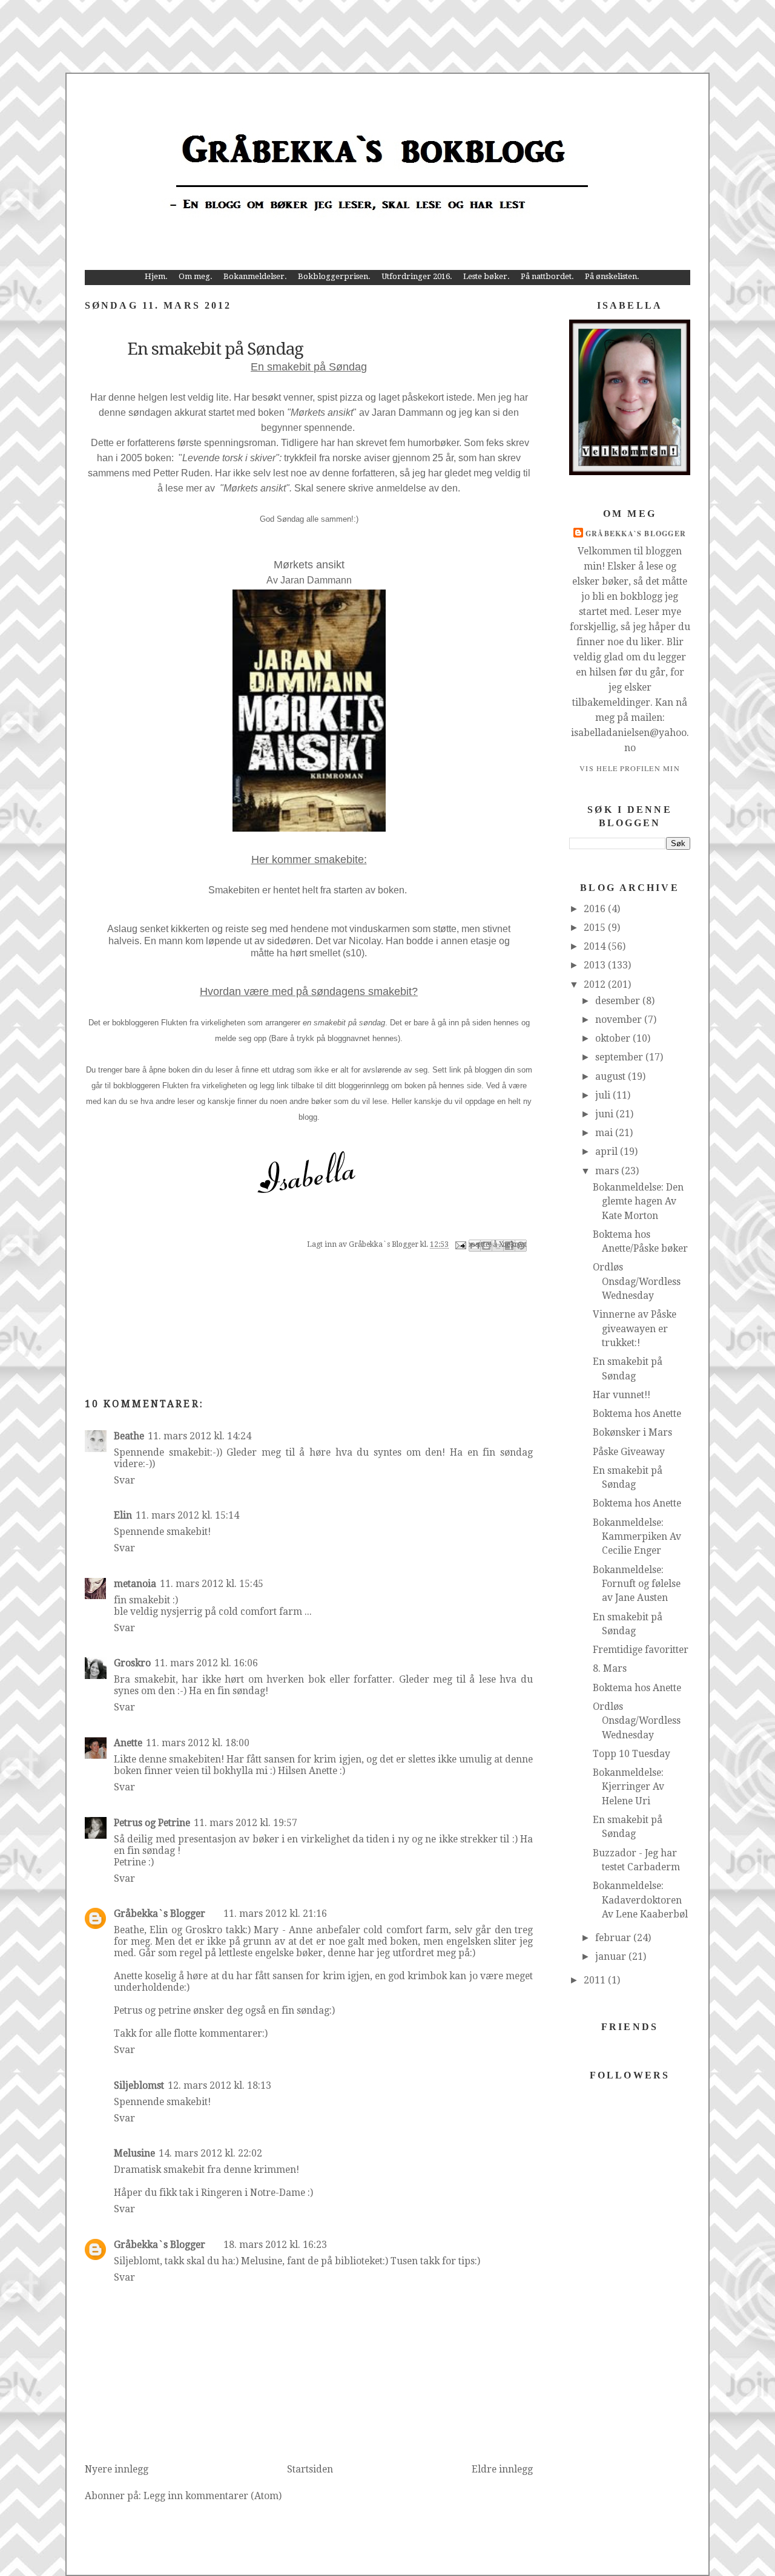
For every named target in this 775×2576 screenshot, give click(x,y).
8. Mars (610, 1668)
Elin (123, 1515)
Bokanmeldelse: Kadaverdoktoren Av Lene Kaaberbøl (640, 1900)
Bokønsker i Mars (632, 1432)
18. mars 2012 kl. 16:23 (275, 2245)
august (612, 1076)
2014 (596, 946)
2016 (596, 909)
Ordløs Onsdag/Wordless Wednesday (637, 1281)
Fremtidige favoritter (641, 1650)
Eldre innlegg (502, 2469)
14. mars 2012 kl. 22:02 (210, 2153)
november (620, 1020)
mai (605, 1133)
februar (614, 1938)
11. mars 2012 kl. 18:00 (198, 1743)
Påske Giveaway (629, 1452)
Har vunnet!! (622, 1395)
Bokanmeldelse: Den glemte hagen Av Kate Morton (638, 1201)
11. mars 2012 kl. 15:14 (187, 1515)
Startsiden (310, 2469)
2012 (596, 984)
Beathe (129, 1436)
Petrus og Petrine (152, 1823)
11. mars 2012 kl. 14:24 (200, 1436)
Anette (128, 1743)
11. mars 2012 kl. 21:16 (275, 1914)
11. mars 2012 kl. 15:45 (212, 1584)
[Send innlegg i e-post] (460, 1245)
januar (612, 1957)
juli (604, 1095)
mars (608, 1171)
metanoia (135, 1584)
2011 (596, 1980)
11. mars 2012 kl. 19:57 (246, 1823)
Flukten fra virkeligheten (203, 1023)
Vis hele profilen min (630, 768)
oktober (614, 1038)
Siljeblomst (139, 2085)
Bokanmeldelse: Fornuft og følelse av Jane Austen (637, 1584)
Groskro (132, 1663)
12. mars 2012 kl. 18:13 (219, 2085)
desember (619, 1001)
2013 (596, 965)
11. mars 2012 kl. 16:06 (206, 1663)
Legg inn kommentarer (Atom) (213, 2496)
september (620, 1057)
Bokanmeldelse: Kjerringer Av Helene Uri (628, 1787)
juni (605, 1114)
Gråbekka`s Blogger (160, 1914)
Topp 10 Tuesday (632, 1754)
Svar (124, 1480)
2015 (596, 928)
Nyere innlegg (117, 2469)
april (608, 1152)
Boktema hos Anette (637, 1414)
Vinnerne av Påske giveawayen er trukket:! (635, 1329)
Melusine (134, 2153)
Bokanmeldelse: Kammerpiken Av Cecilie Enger (637, 1537)
